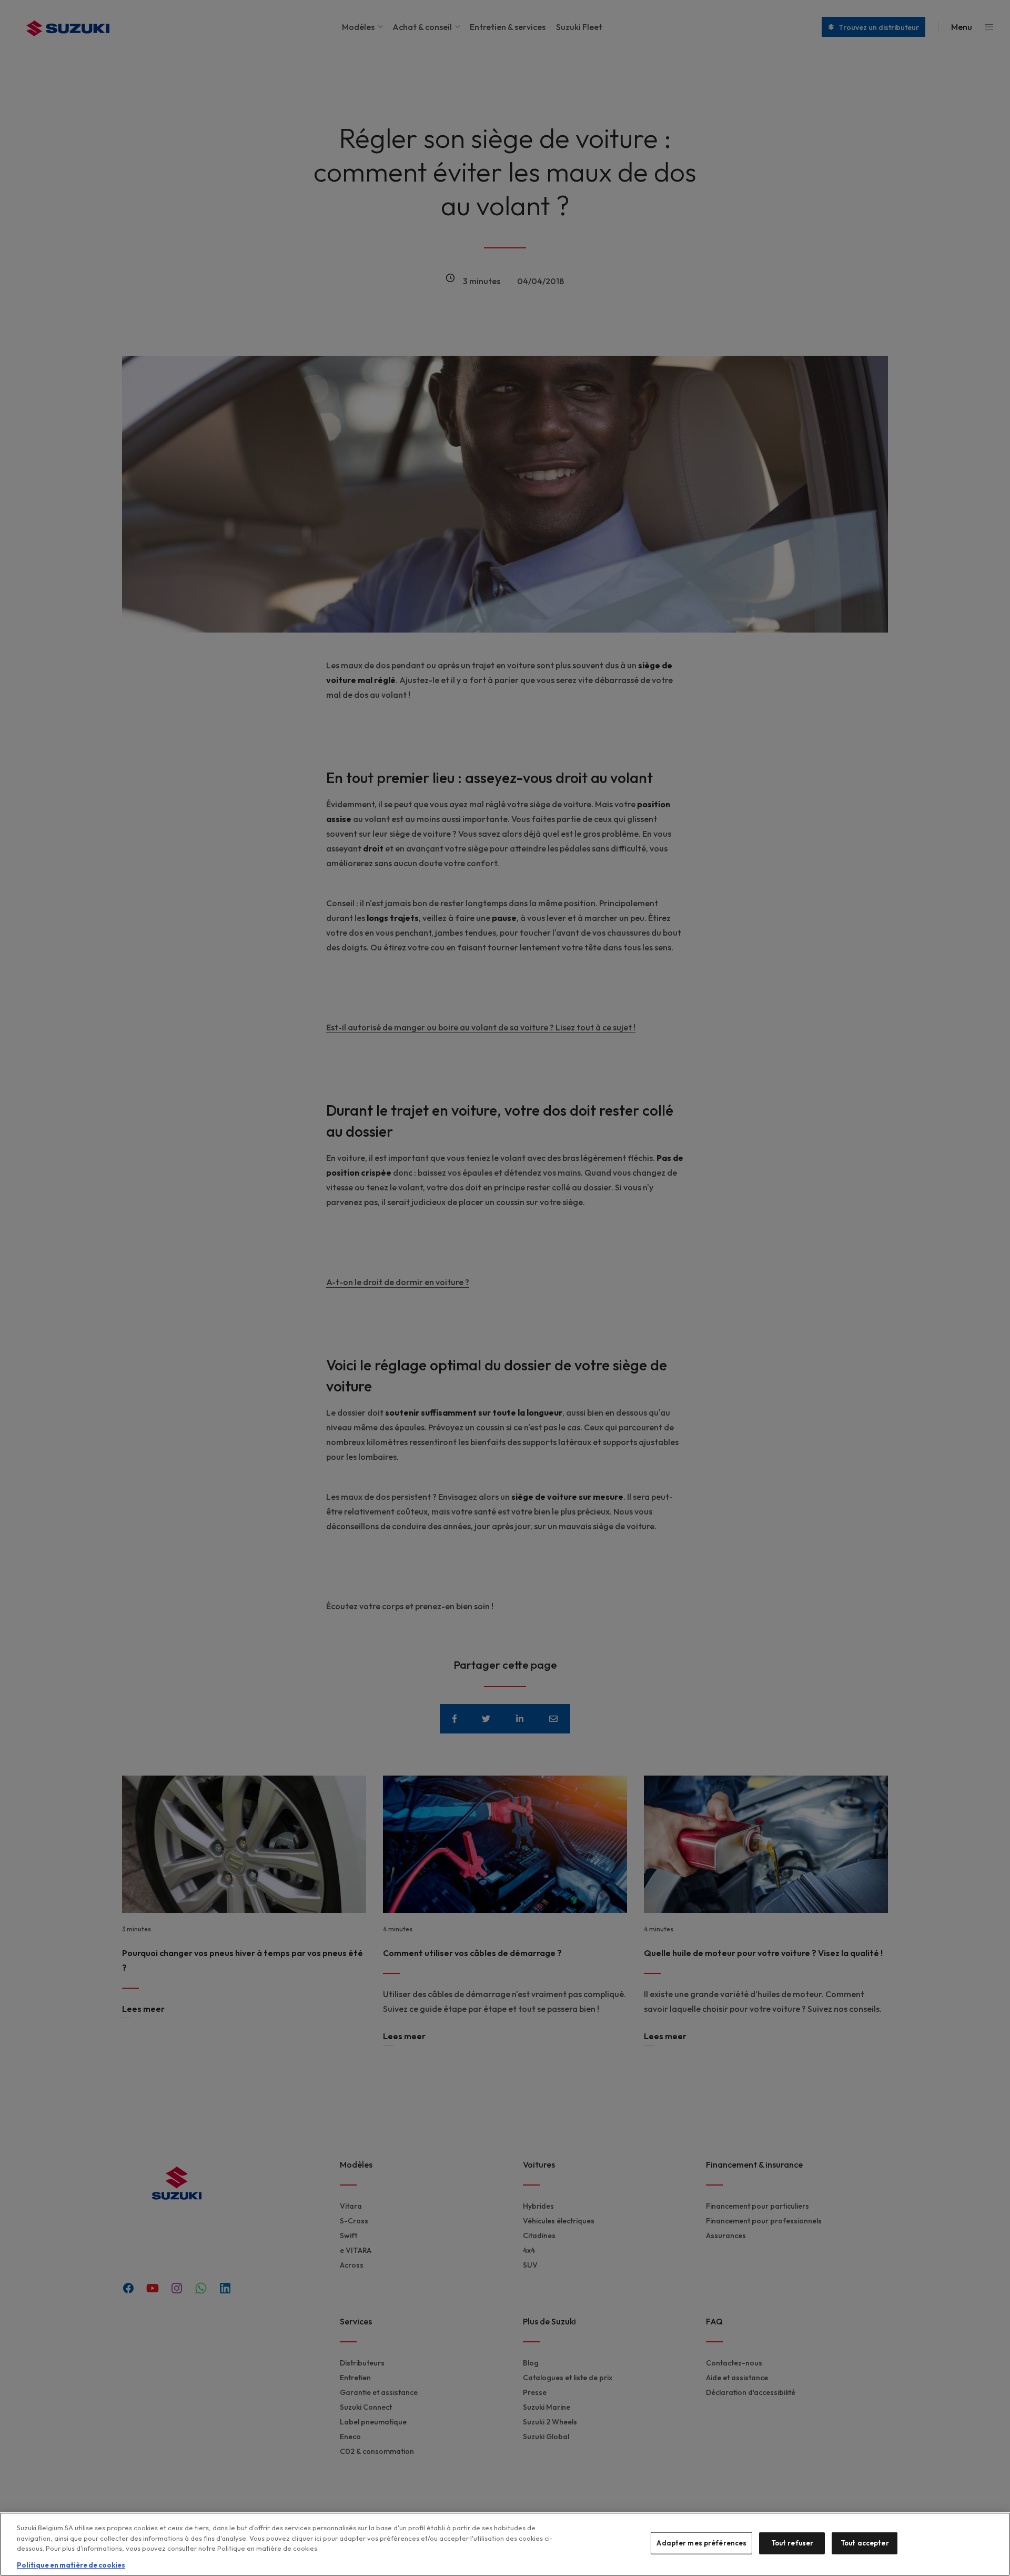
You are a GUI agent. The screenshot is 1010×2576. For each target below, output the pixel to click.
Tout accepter (865, 2543)
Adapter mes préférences (701, 2543)
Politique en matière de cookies (71, 2565)
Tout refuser (792, 2543)
